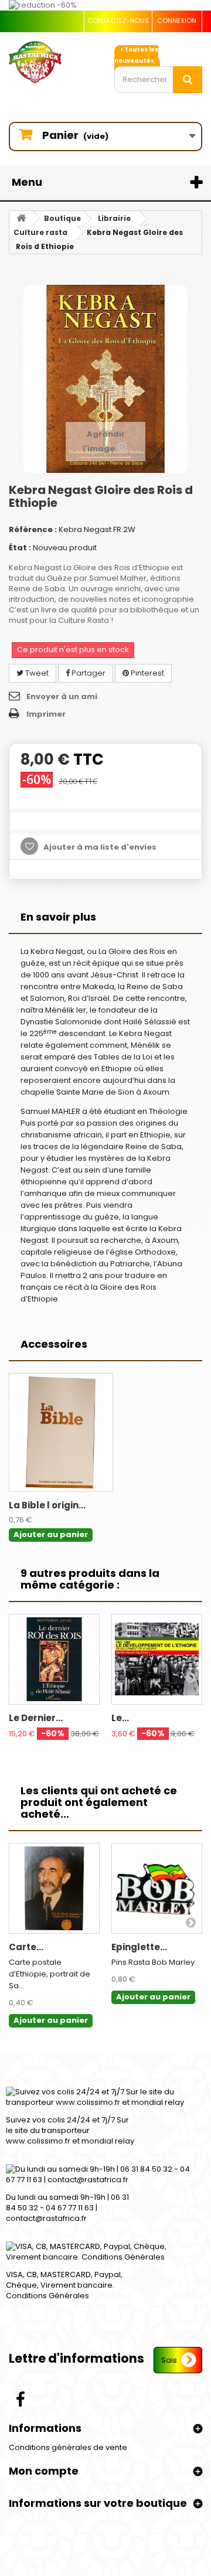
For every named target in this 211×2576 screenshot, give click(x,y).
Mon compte (44, 2471)
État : (20, 548)
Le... (120, 1718)
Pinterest (147, 673)
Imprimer (46, 714)
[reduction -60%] (105, 5)
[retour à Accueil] (21, 218)
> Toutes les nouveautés (136, 55)
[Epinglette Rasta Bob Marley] (157, 1888)
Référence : (33, 529)
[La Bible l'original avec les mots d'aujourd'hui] (61, 1432)
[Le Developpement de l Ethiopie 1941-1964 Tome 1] (157, 1659)
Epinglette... (139, 1947)
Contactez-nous (118, 21)
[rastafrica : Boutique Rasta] (53, 62)
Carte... (26, 1947)
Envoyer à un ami (62, 696)
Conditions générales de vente (68, 2447)
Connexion (177, 21)
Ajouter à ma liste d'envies (99, 847)
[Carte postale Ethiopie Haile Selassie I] (54, 1888)
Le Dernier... (36, 1718)
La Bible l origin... (47, 1505)
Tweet (36, 673)
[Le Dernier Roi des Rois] (54, 1659)
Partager (88, 673)
